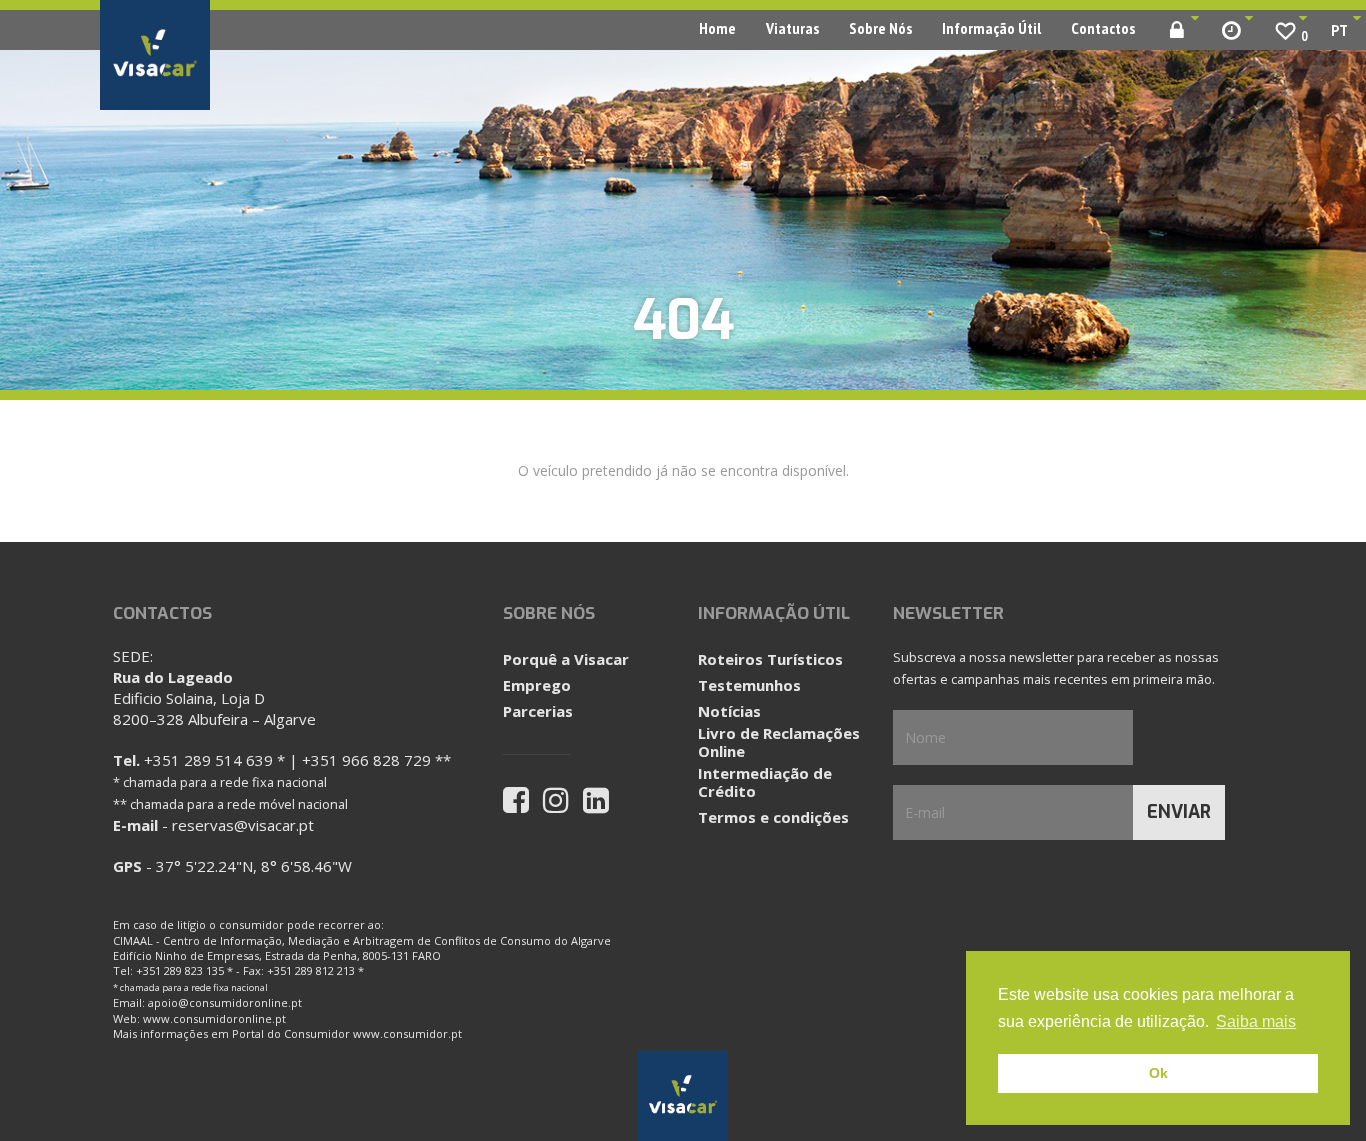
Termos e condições (773, 817)
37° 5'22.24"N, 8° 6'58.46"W (254, 866)
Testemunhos (749, 685)
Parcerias (538, 711)
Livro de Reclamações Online (779, 742)
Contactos (1103, 28)
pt (1339, 30)
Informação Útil (991, 28)
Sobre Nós (880, 28)
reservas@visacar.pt (243, 825)
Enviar (1179, 812)
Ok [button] (1158, 1073)
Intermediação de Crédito (765, 782)
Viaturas (792, 28)
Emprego (537, 685)
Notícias (729, 711)
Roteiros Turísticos (770, 659)
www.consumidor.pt (407, 1033)
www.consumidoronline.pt (214, 1018)
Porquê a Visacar (566, 659)
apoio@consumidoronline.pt (225, 1002)
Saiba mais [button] (1256, 1021)
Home (717, 28)
